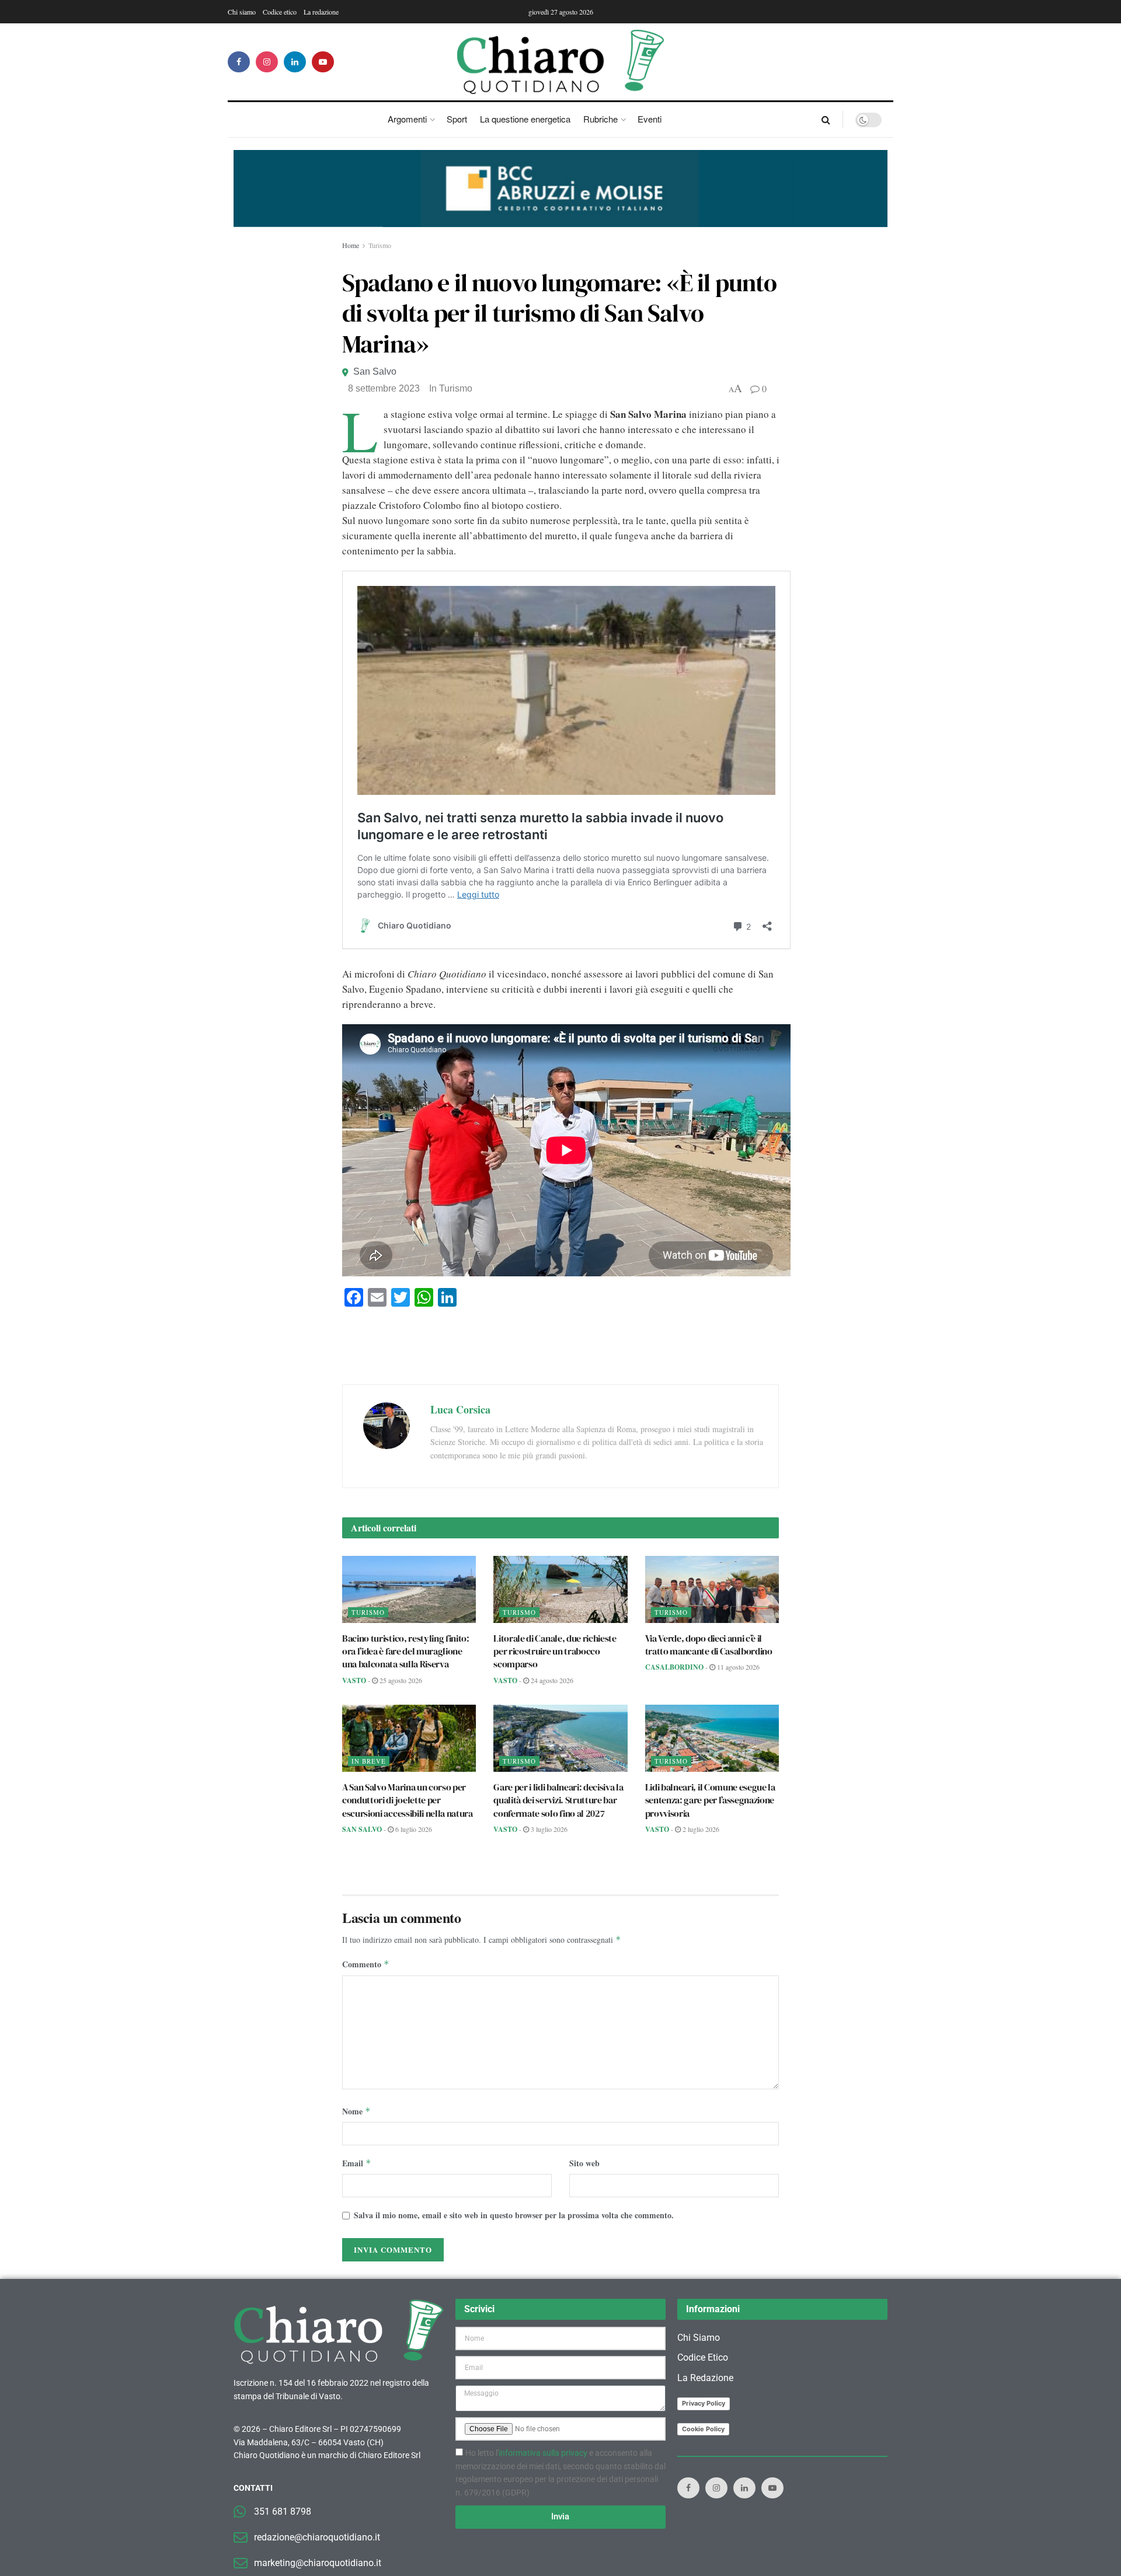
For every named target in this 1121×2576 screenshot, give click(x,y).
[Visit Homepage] (561, 62)
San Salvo (375, 371)
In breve (369, 1761)
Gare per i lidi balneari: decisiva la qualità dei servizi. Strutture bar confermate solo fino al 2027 (558, 1800)
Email (357, 2163)
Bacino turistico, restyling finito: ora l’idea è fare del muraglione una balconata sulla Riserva (406, 1651)
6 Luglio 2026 (413, 1829)
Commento (366, 1964)
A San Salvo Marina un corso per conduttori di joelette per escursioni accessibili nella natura (408, 1800)
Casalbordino (674, 1667)
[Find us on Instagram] (267, 62)
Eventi (650, 119)
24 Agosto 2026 (551, 1680)
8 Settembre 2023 (384, 388)
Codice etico (280, 12)
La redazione (321, 12)
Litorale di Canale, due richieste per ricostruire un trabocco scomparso (555, 1651)
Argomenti (407, 119)
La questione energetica (525, 119)
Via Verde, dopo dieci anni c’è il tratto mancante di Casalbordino (709, 1645)
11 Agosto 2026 (737, 1667)
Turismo (380, 245)
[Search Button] (826, 120)
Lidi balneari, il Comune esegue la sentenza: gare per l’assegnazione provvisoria (710, 1800)
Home (351, 245)
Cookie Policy (703, 2429)
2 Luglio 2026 (700, 1829)
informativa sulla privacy (543, 2453)
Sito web (584, 2163)
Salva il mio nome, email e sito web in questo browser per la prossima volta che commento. (514, 2215)
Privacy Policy (704, 2403)
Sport (457, 119)
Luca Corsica (460, 1409)
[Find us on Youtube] (323, 62)
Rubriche (600, 119)
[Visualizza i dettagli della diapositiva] (560, 189)
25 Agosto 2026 (400, 1680)
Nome (356, 2111)
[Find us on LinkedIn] (295, 62)
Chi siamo (242, 12)
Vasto (354, 1680)
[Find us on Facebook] (239, 62)
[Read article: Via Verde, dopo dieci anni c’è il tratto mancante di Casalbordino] (712, 1589)
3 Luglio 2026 (548, 1829)
